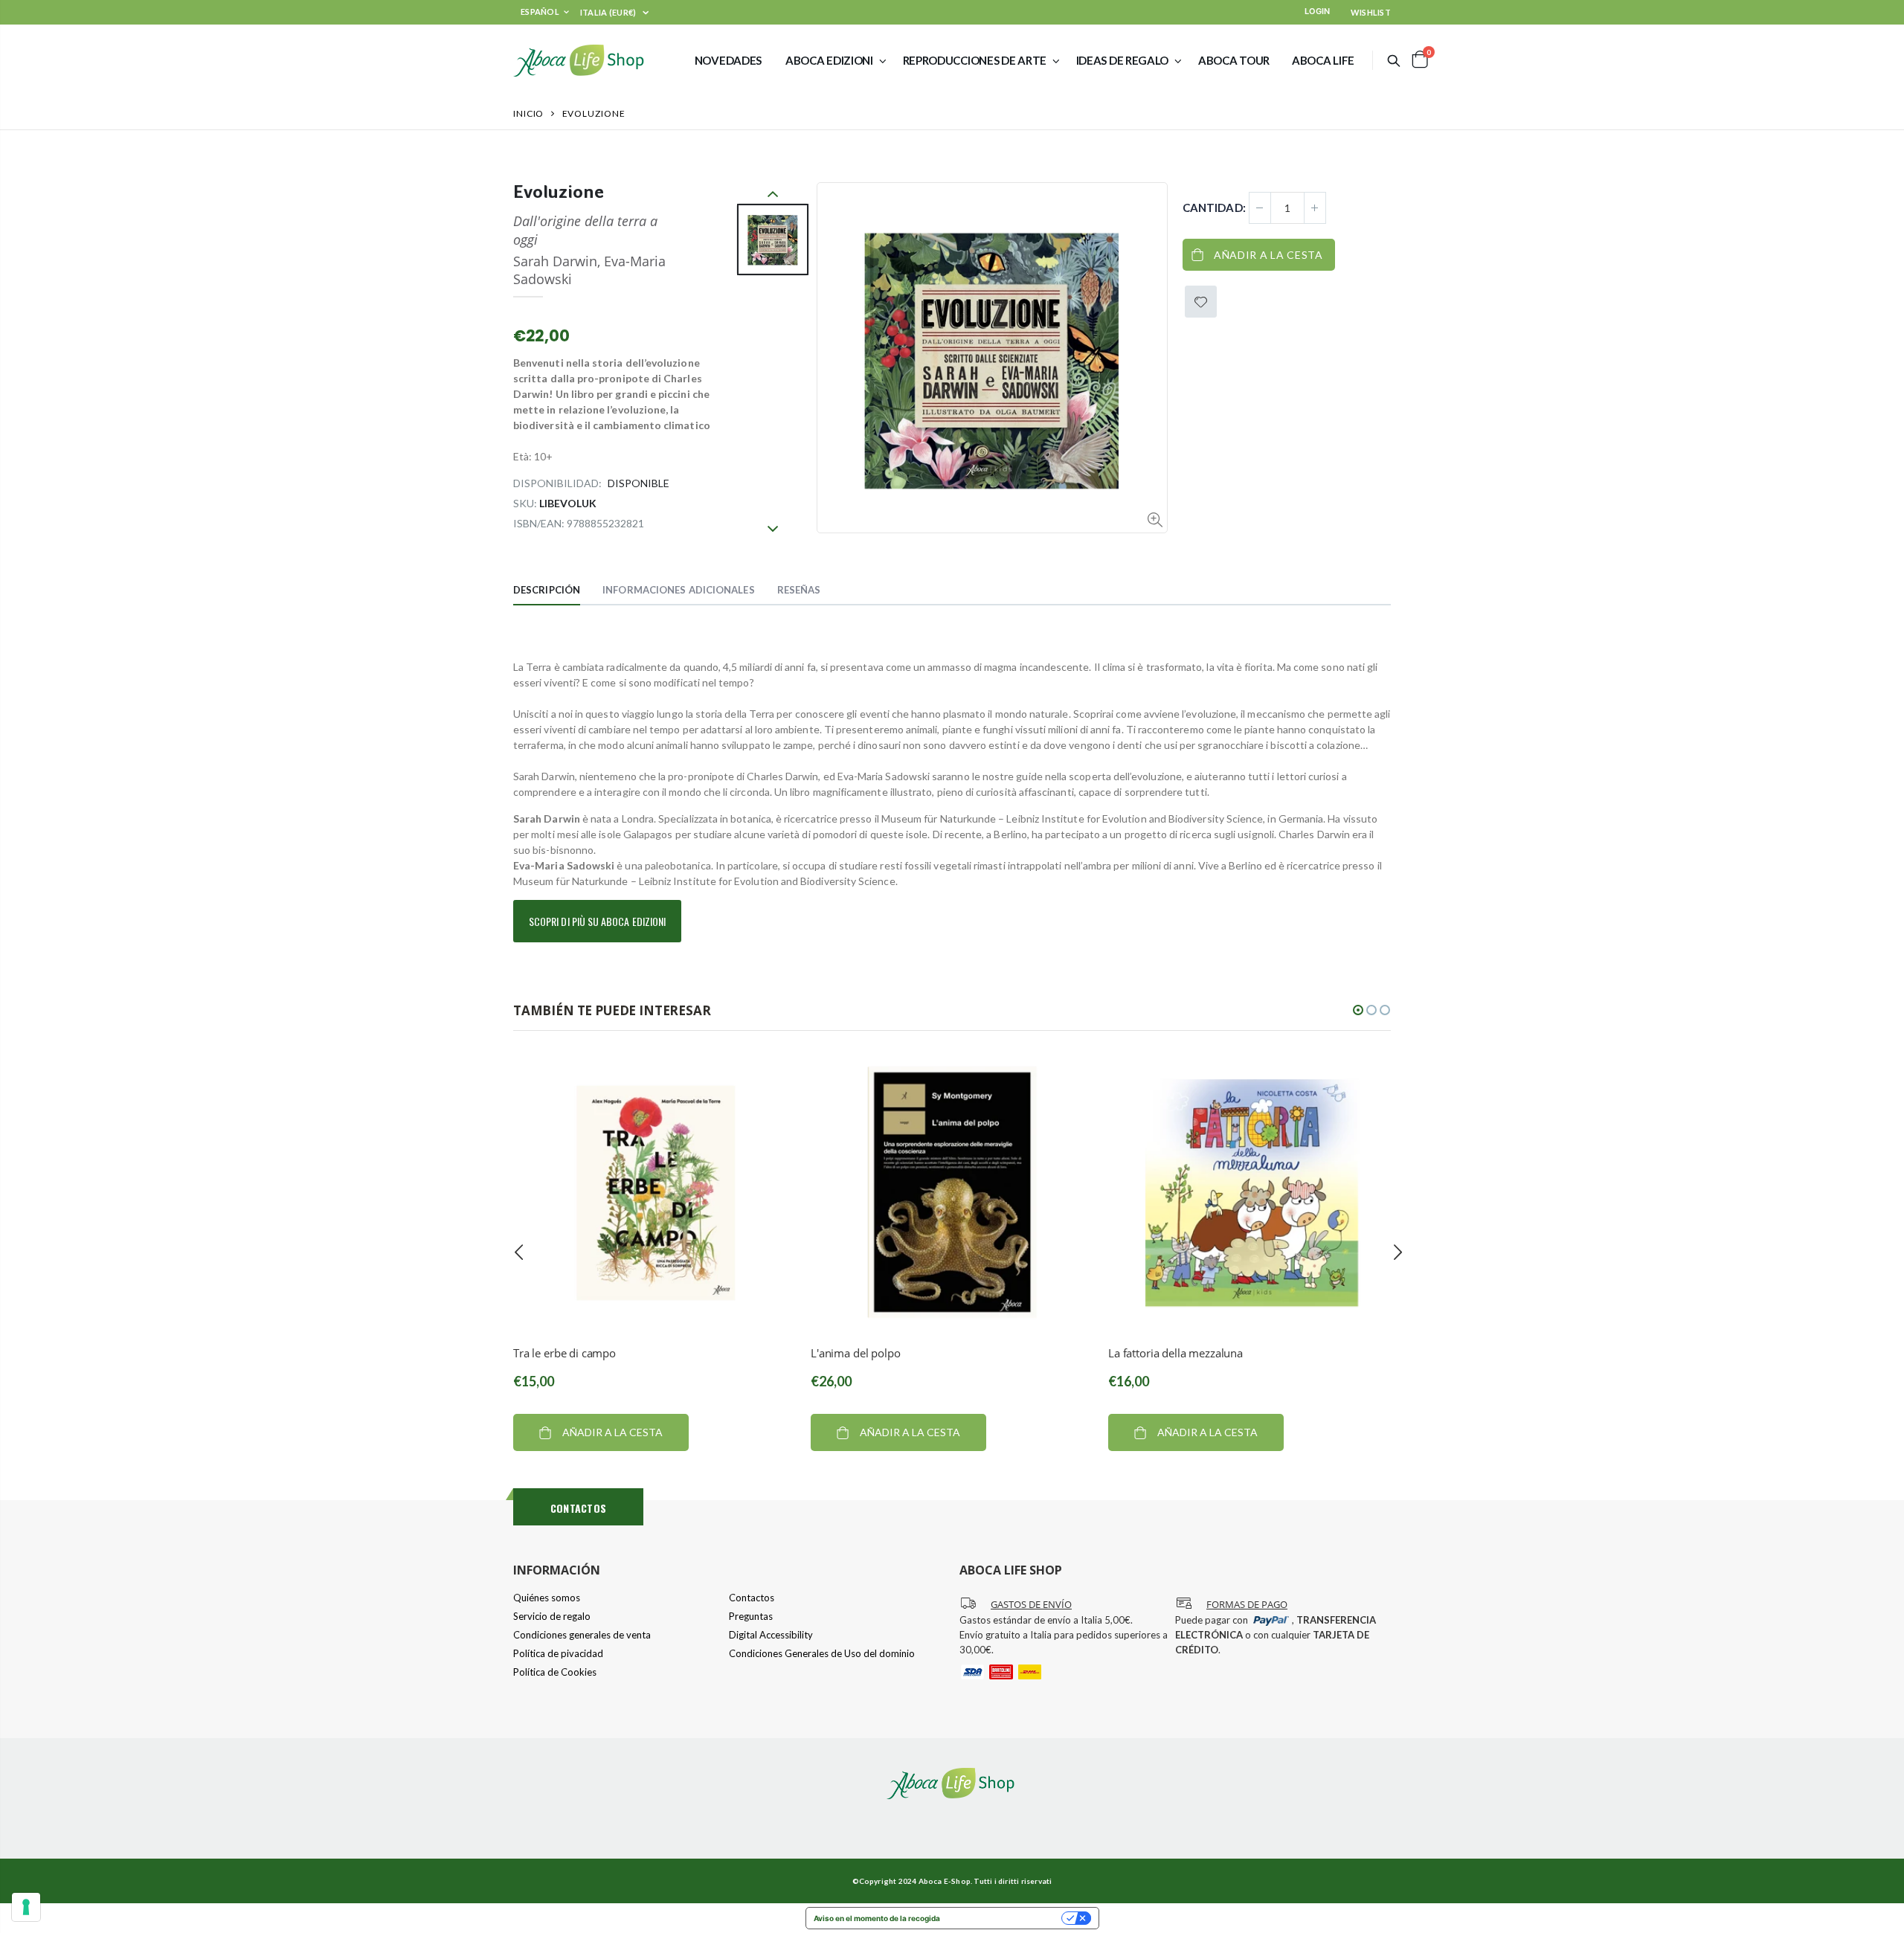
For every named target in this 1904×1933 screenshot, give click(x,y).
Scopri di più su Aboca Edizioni (597, 921)
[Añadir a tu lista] (1201, 302)
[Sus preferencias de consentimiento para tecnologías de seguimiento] (26, 1907)
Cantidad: (1214, 208)
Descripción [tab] (547, 590)
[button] (1358, 1010)
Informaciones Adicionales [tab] (679, 590)
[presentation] (519, 1252)
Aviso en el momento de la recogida (877, 1918)
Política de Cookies (555, 1672)
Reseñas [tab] (799, 590)
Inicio (528, 113)
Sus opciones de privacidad (1006, 1918)
